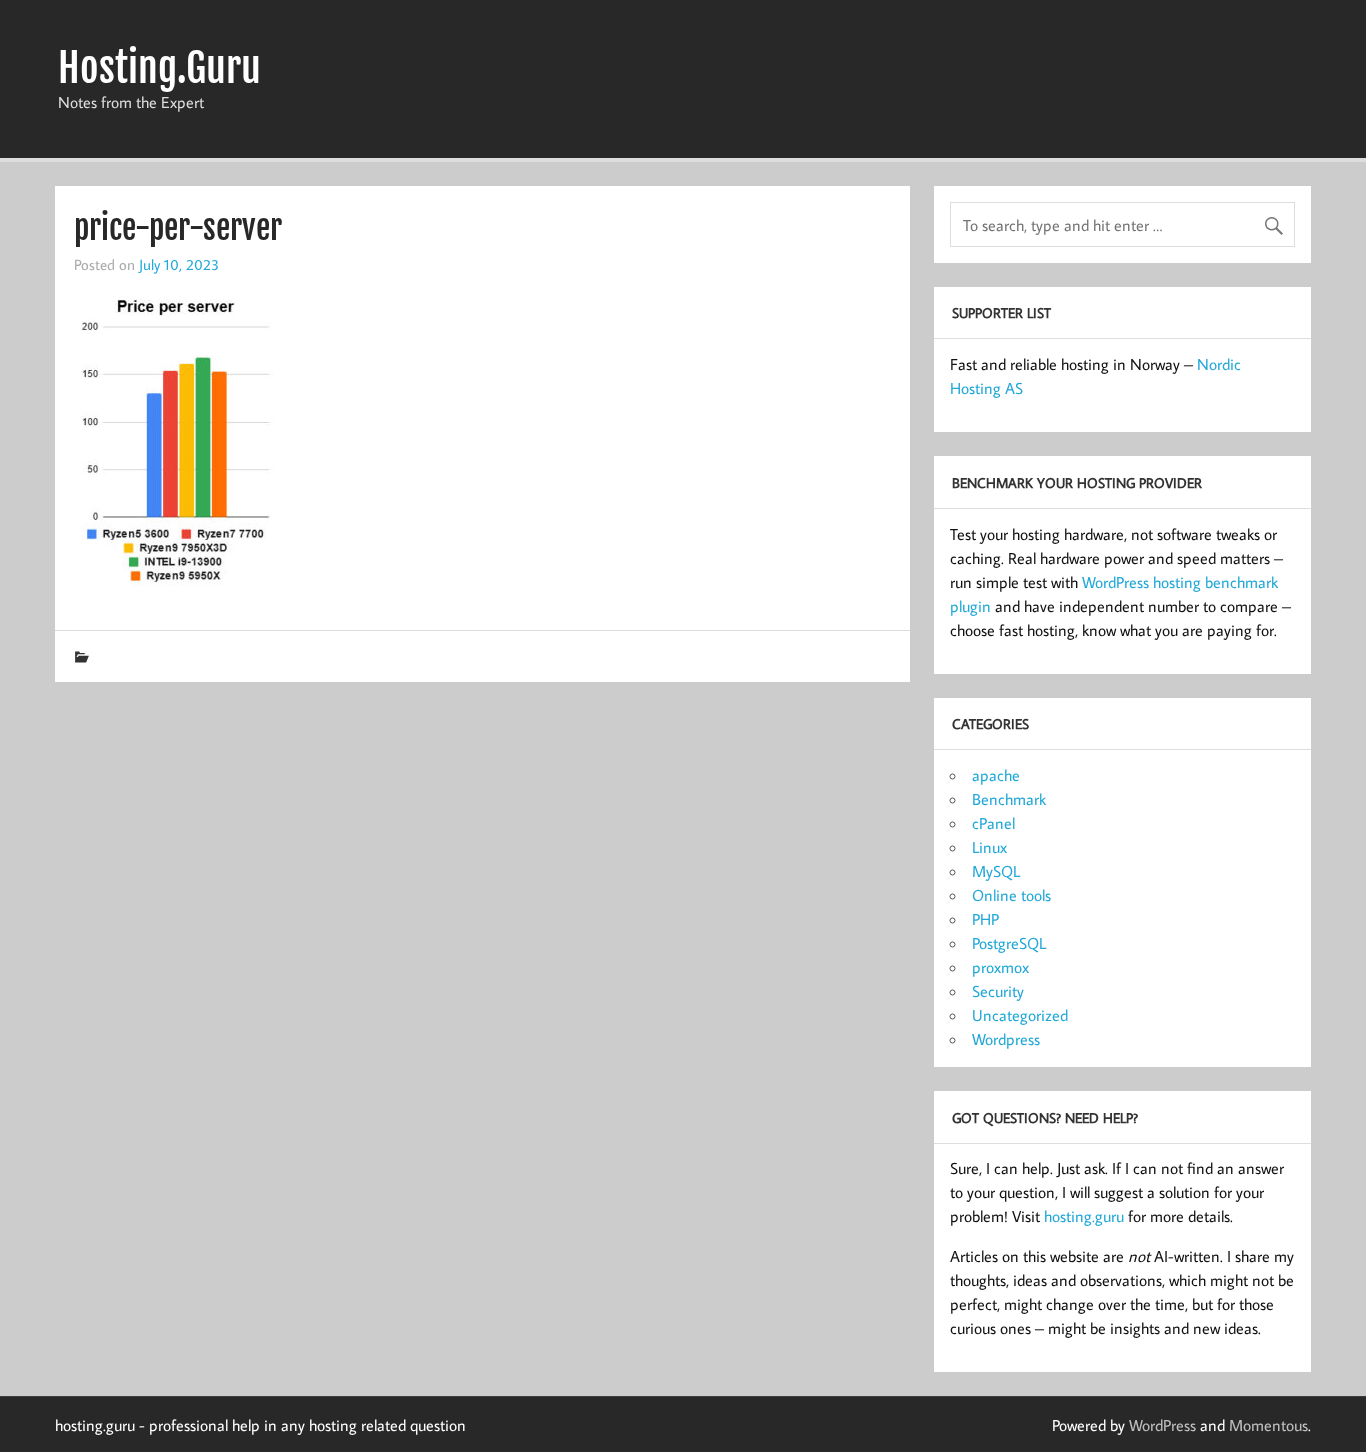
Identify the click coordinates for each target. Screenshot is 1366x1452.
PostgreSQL (1009, 943)
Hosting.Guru (159, 68)
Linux (989, 847)
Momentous (1268, 1425)
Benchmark (1009, 799)
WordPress (1162, 1425)
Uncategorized (1020, 1015)
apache (996, 775)
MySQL (996, 871)
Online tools (1011, 895)
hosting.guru (1084, 1216)
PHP (985, 919)
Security (998, 991)
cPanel (993, 823)
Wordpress (1006, 1039)
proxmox (1000, 967)
